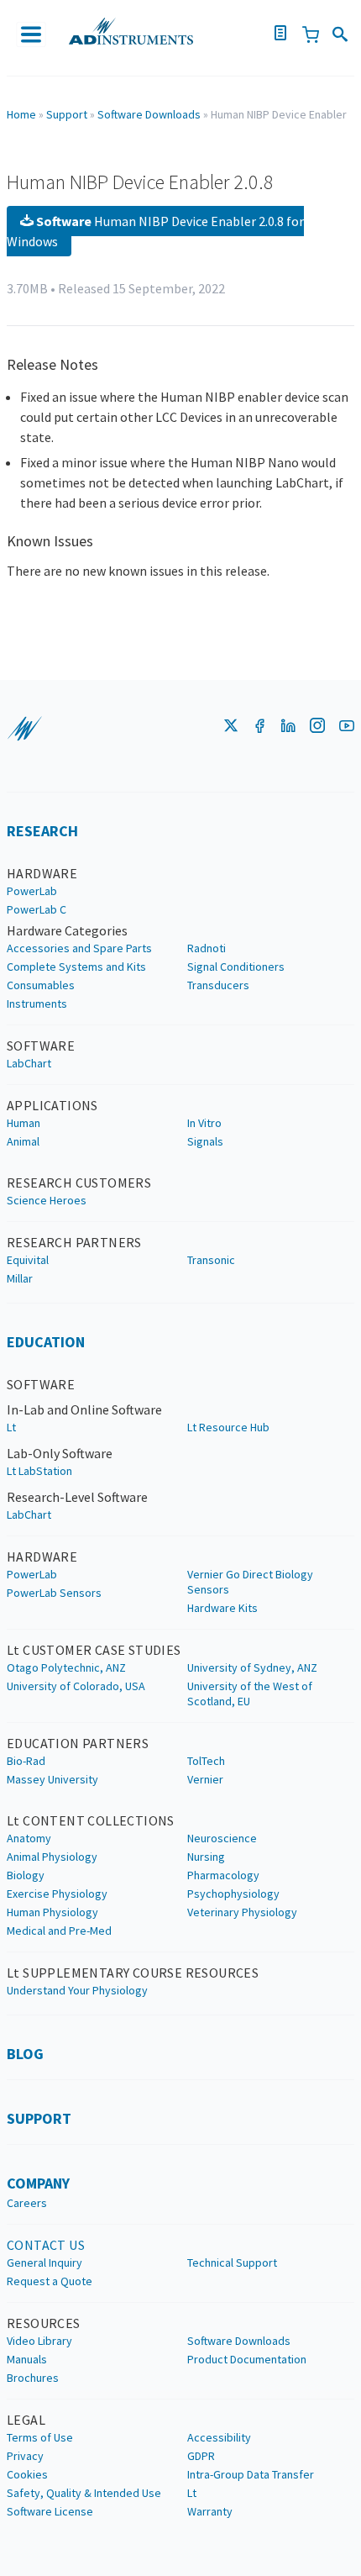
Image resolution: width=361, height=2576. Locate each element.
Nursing (206, 1857)
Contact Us (46, 2245)
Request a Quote (50, 2281)
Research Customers (79, 1183)
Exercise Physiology (57, 1894)
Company (38, 2183)
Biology (26, 1875)
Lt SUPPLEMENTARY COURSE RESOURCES (133, 1973)
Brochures (33, 2378)
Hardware (42, 873)
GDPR (201, 2456)
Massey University (52, 1779)
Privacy (25, 2456)
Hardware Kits (222, 1608)
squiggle (24, 729)
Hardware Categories (67, 930)
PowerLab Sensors (54, 1593)
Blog (25, 2054)
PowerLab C (37, 909)
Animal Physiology (52, 1857)
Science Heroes (47, 1200)
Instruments (37, 1004)
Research (42, 831)
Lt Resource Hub (228, 1427)
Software (41, 1046)
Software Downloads (149, 114)
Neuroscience (222, 1838)
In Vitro (204, 1123)
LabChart (29, 1063)
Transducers (218, 985)
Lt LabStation (39, 1471)
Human (24, 1123)
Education (46, 1342)
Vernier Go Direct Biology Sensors (250, 1582)
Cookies (27, 2474)
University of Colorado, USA (76, 1686)
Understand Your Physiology (77, 1990)
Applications (52, 1105)
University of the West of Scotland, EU (250, 1694)
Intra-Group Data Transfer (251, 2474)
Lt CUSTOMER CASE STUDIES (94, 1650)
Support (67, 114)
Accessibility (219, 2437)
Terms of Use (40, 2437)
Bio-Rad (26, 1761)
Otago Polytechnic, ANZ (66, 1667)
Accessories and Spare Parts (79, 948)
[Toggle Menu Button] (31, 34)
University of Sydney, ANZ (252, 1667)
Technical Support (232, 2263)
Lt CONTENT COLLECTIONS (91, 1820)
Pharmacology (223, 1875)
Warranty (210, 2511)
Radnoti (207, 948)
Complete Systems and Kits (76, 967)
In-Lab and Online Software (84, 1409)
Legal (26, 2420)
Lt (11, 1427)
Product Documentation (247, 2359)
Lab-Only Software (60, 1453)
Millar (20, 1278)
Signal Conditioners (236, 967)
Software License (50, 2511)
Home (21, 114)
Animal (23, 1141)
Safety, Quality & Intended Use (84, 2493)
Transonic (211, 1260)
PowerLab (32, 891)
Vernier (205, 1779)
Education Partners (78, 1743)
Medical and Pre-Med (59, 1931)
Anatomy (29, 1838)
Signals (205, 1141)
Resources (44, 2323)
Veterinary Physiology (242, 1912)
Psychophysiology (233, 1894)
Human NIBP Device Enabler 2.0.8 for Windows (155, 231)
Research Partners (74, 1242)
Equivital (28, 1260)
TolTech (206, 1761)
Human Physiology (52, 1912)
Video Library (39, 2341)
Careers (27, 2203)
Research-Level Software (77, 1497)
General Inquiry (44, 2263)
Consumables (41, 985)
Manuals (27, 2359)
